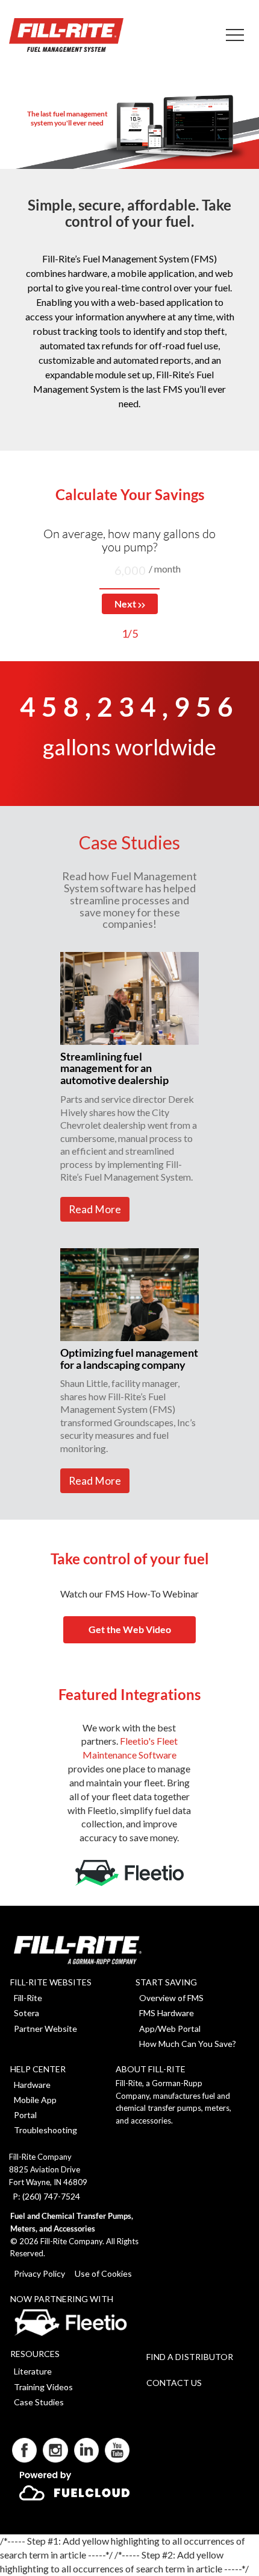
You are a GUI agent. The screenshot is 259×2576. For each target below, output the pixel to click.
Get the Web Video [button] (130, 1629)
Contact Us (174, 2383)
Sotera (27, 2013)
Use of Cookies (103, 2273)
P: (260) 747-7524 (46, 2196)
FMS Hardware (167, 2013)
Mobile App (35, 2100)
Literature (33, 2371)
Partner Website (45, 2029)
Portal (25, 2115)
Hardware (32, 2085)
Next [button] (126, 604)
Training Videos (43, 2387)
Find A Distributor (190, 2357)
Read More (95, 1209)
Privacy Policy (39, 2273)
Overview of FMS (171, 1998)
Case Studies (39, 2402)
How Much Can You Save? (188, 2044)
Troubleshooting (45, 2130)
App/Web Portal (170, 2029)
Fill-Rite (28, 1998)
